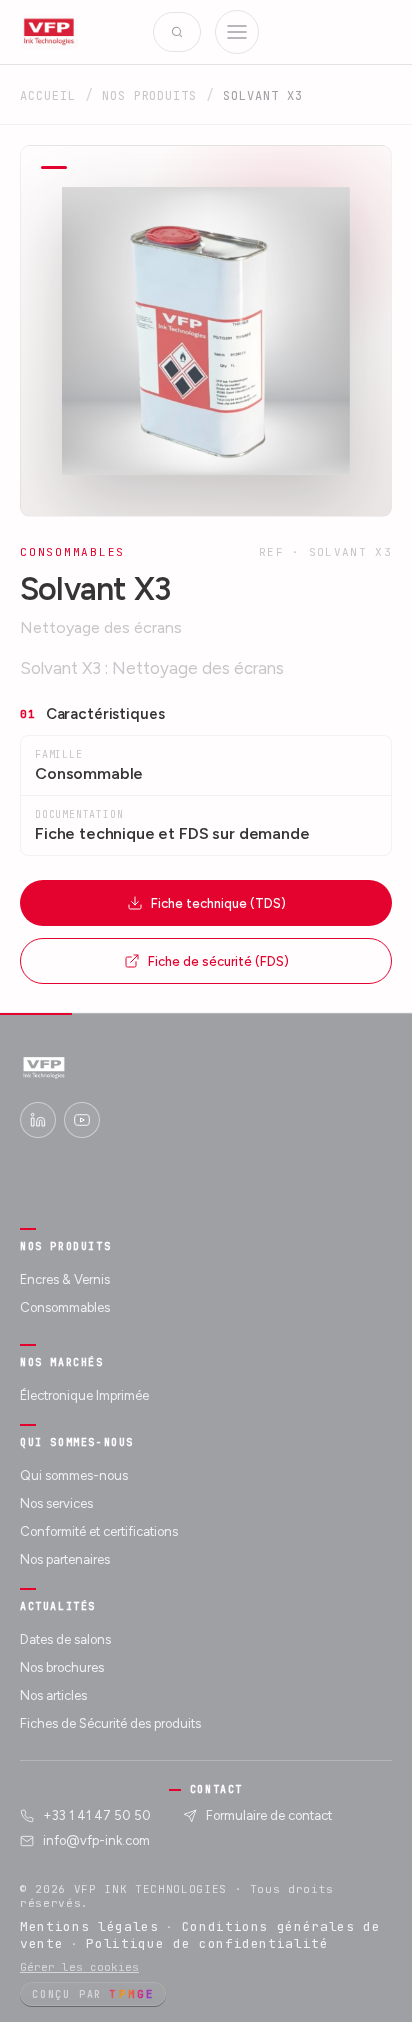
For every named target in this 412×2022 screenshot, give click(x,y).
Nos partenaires (65, 1559)
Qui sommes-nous (74, 1475)
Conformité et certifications (99, 1531)
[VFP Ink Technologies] (49, 32)
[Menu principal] (237, 32)
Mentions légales (89, 1926)
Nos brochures (62, 1667)
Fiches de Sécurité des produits (110, 1723)
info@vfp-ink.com (96, 1840)
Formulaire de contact (269, 1815)
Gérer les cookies (79, 1967)
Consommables (65, 1307)
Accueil (48, 96)
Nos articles (53, 1695)
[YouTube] (82, 1120)
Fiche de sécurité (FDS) (218, 961)
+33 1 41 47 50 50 (97, 1815)
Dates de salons (65, 1639)
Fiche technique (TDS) (218, 903)
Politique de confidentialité (207, 1943)
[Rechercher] (177, 32)
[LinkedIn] (38, 1120)
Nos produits (150, 96)
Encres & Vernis (65, 1279)
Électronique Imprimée (84, 1395)
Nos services (56, 1503)
